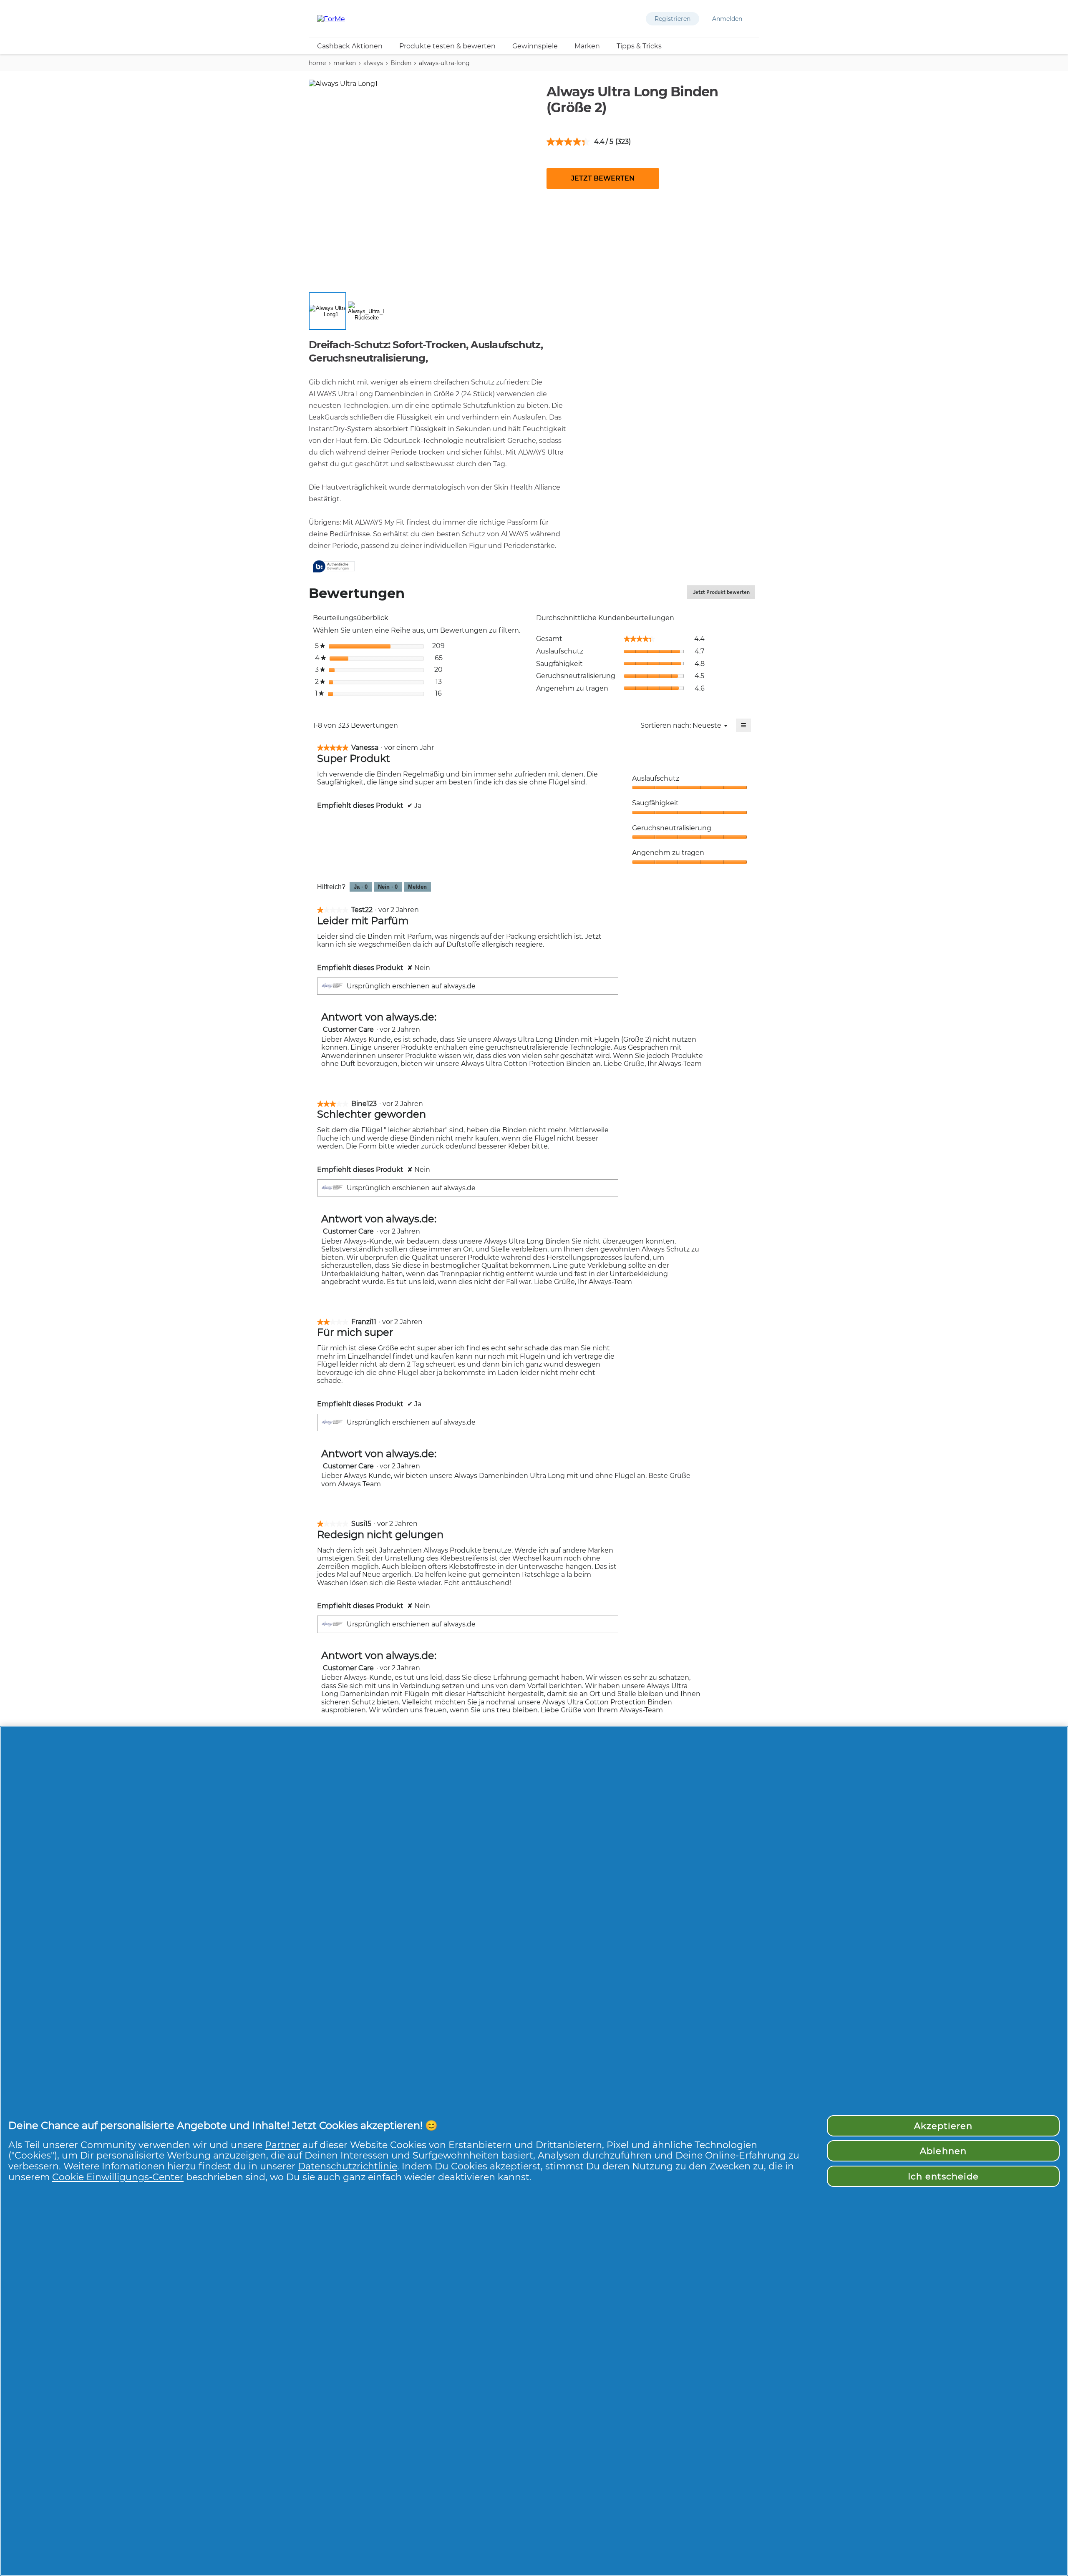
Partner (282, 2145)
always (373, 63)
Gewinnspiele (535, 46)
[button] (673, 19)
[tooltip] (334, 567)
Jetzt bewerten (603, 178)
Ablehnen (943, 2151)
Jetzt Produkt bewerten (724, 594)
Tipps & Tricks (639, 46)
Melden (417, 887)
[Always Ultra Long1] (327, 311)
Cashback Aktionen (350, 46)
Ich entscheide (943, 2176)
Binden (401, 63)
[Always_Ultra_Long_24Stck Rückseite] (367, 311)
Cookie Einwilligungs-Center (118, 2177)
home (317, 63)
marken (345, 63)
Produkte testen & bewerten (447, 46)
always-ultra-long (444, 63)
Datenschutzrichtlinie (348, 2166)
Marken (587, 46)
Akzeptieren (943, 2126)
